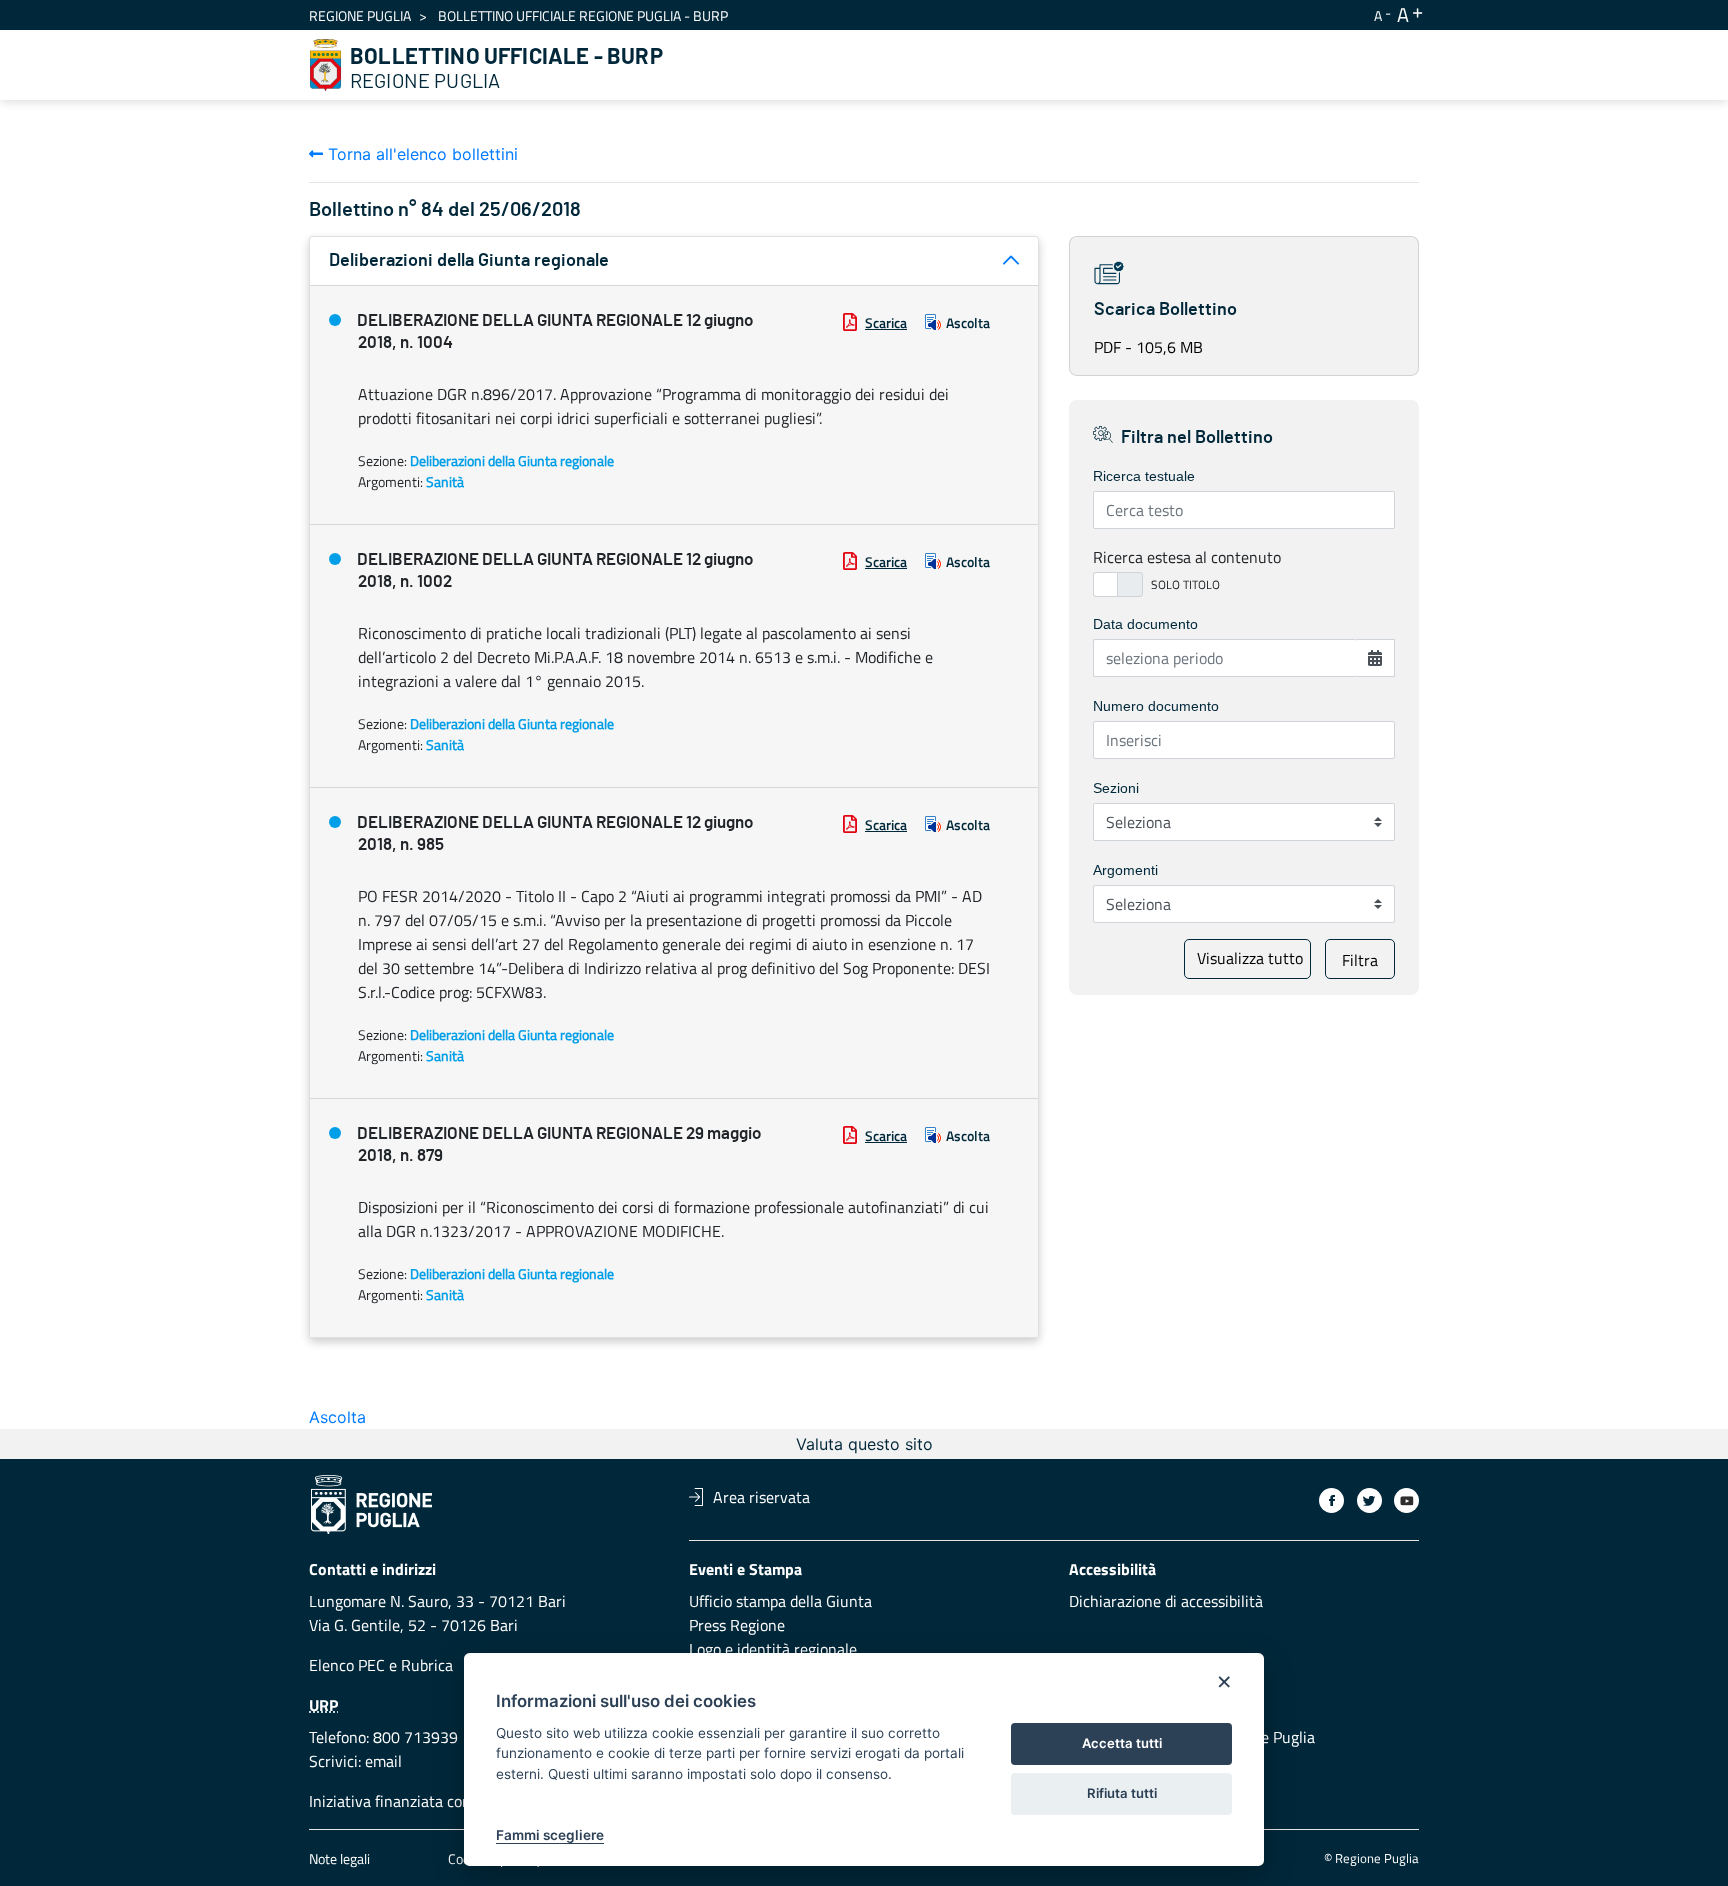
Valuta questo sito (864, 1444)
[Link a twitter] (1369, 1500)
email (383, 1761)
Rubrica (427, 1665)
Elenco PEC (347, 1665)
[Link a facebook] (1331, 1500)
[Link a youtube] (1406, 1500)
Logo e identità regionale (773, 1649)
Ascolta (968, 322)
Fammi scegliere (550, 1835)
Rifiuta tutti (1122, 1793)
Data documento (1145, 624)
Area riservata (761, 1497)
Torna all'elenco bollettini (420, 154)
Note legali (339, 1858)
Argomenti (1125, 870)
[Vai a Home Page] (326, 65)
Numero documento (1156, 706)
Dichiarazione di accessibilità (1166, 1601)
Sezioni (1116, 788)
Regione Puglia (360, 15)
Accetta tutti (1122, 1743)
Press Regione (737, 1625)
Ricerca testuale (1144, 476)
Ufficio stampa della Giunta (780, 1601)
